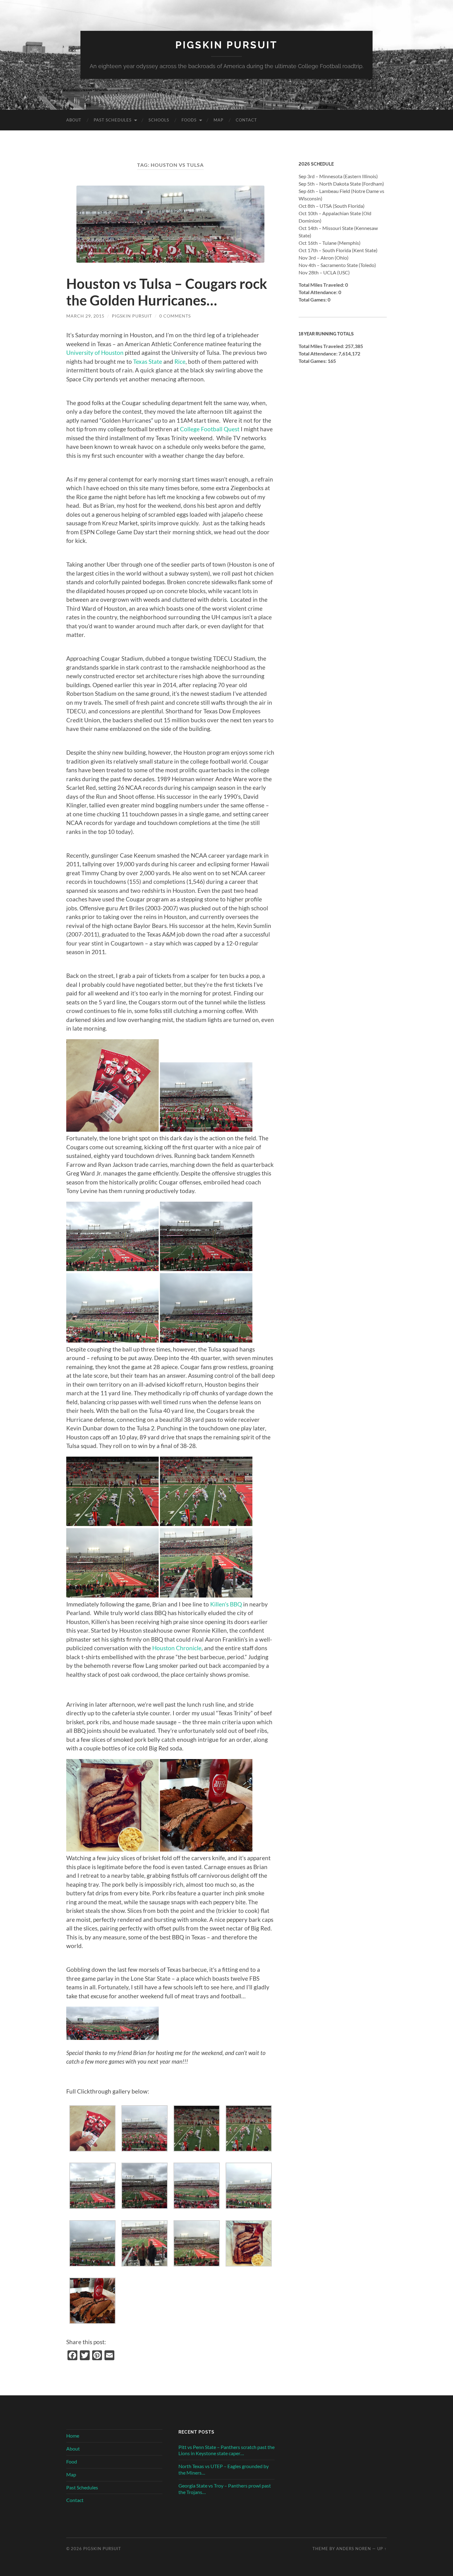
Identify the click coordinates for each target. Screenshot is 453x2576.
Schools (159, 120)
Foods (189, 120)
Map (218, 120)
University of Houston (95, 353)
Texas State (148, 361)
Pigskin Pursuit (226, 45)
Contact (246, 120)
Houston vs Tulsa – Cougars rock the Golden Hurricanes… (167, 292)
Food (72, 2461)
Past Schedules (113, 120)
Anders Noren (354, 2549)
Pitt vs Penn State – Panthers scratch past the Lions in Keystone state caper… (226, 2450)
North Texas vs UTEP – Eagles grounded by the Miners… (224, 2469)
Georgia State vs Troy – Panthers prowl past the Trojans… (225, 2489)
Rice (180, 361)
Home (73, 2436)
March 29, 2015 (85, 316)
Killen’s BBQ (226, 1604)
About (74, 120)
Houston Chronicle (177, 1648)
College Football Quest (210, 429)
